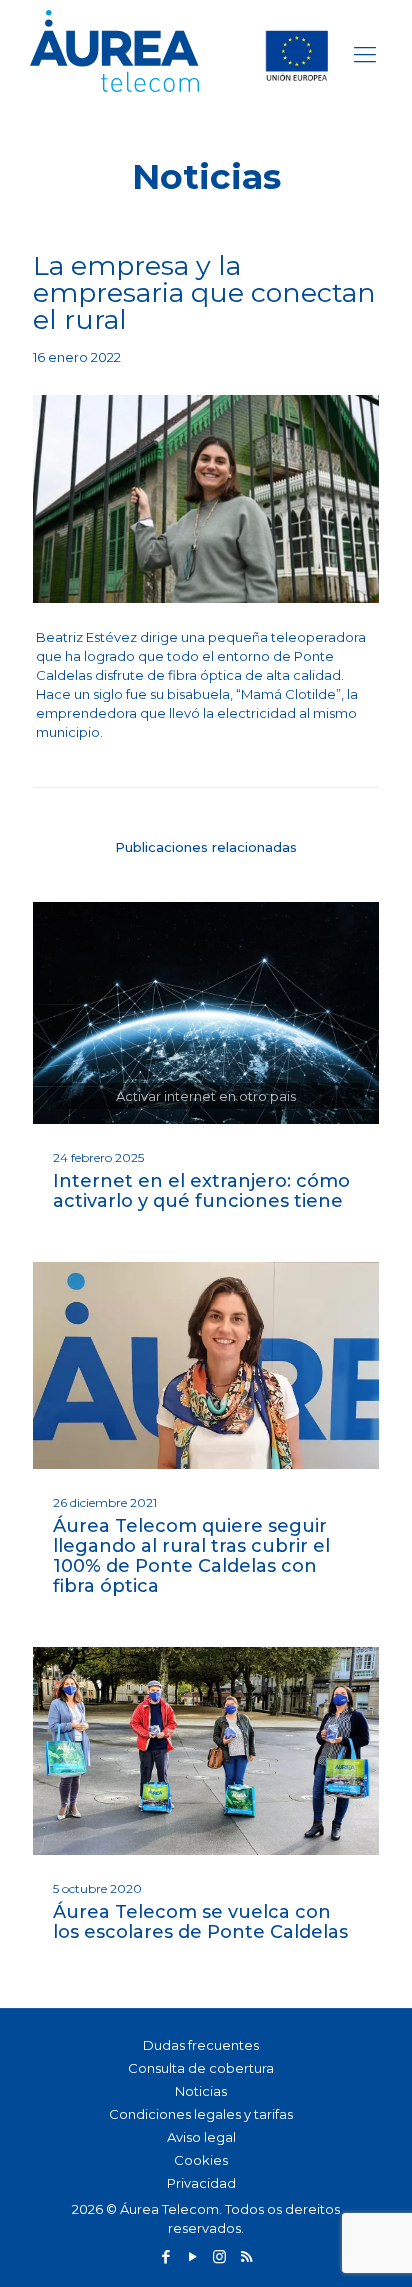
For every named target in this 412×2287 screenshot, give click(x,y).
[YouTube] (192, 2256)
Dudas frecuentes (201, 2045)
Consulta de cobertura (201, 2068)
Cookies (201, 2160)
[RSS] (246, 2256)
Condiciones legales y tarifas (201, 2114)
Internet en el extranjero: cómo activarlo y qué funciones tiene (201, 1191)
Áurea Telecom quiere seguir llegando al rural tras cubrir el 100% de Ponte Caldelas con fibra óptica (191, 1556)
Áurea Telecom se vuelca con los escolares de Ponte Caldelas (200, 1922)
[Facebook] (165, 2256)
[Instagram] (219, 2256)
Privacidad (201, 2183)
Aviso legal (201, 2137)
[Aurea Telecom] (176, 53)
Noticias (201, 2091)
